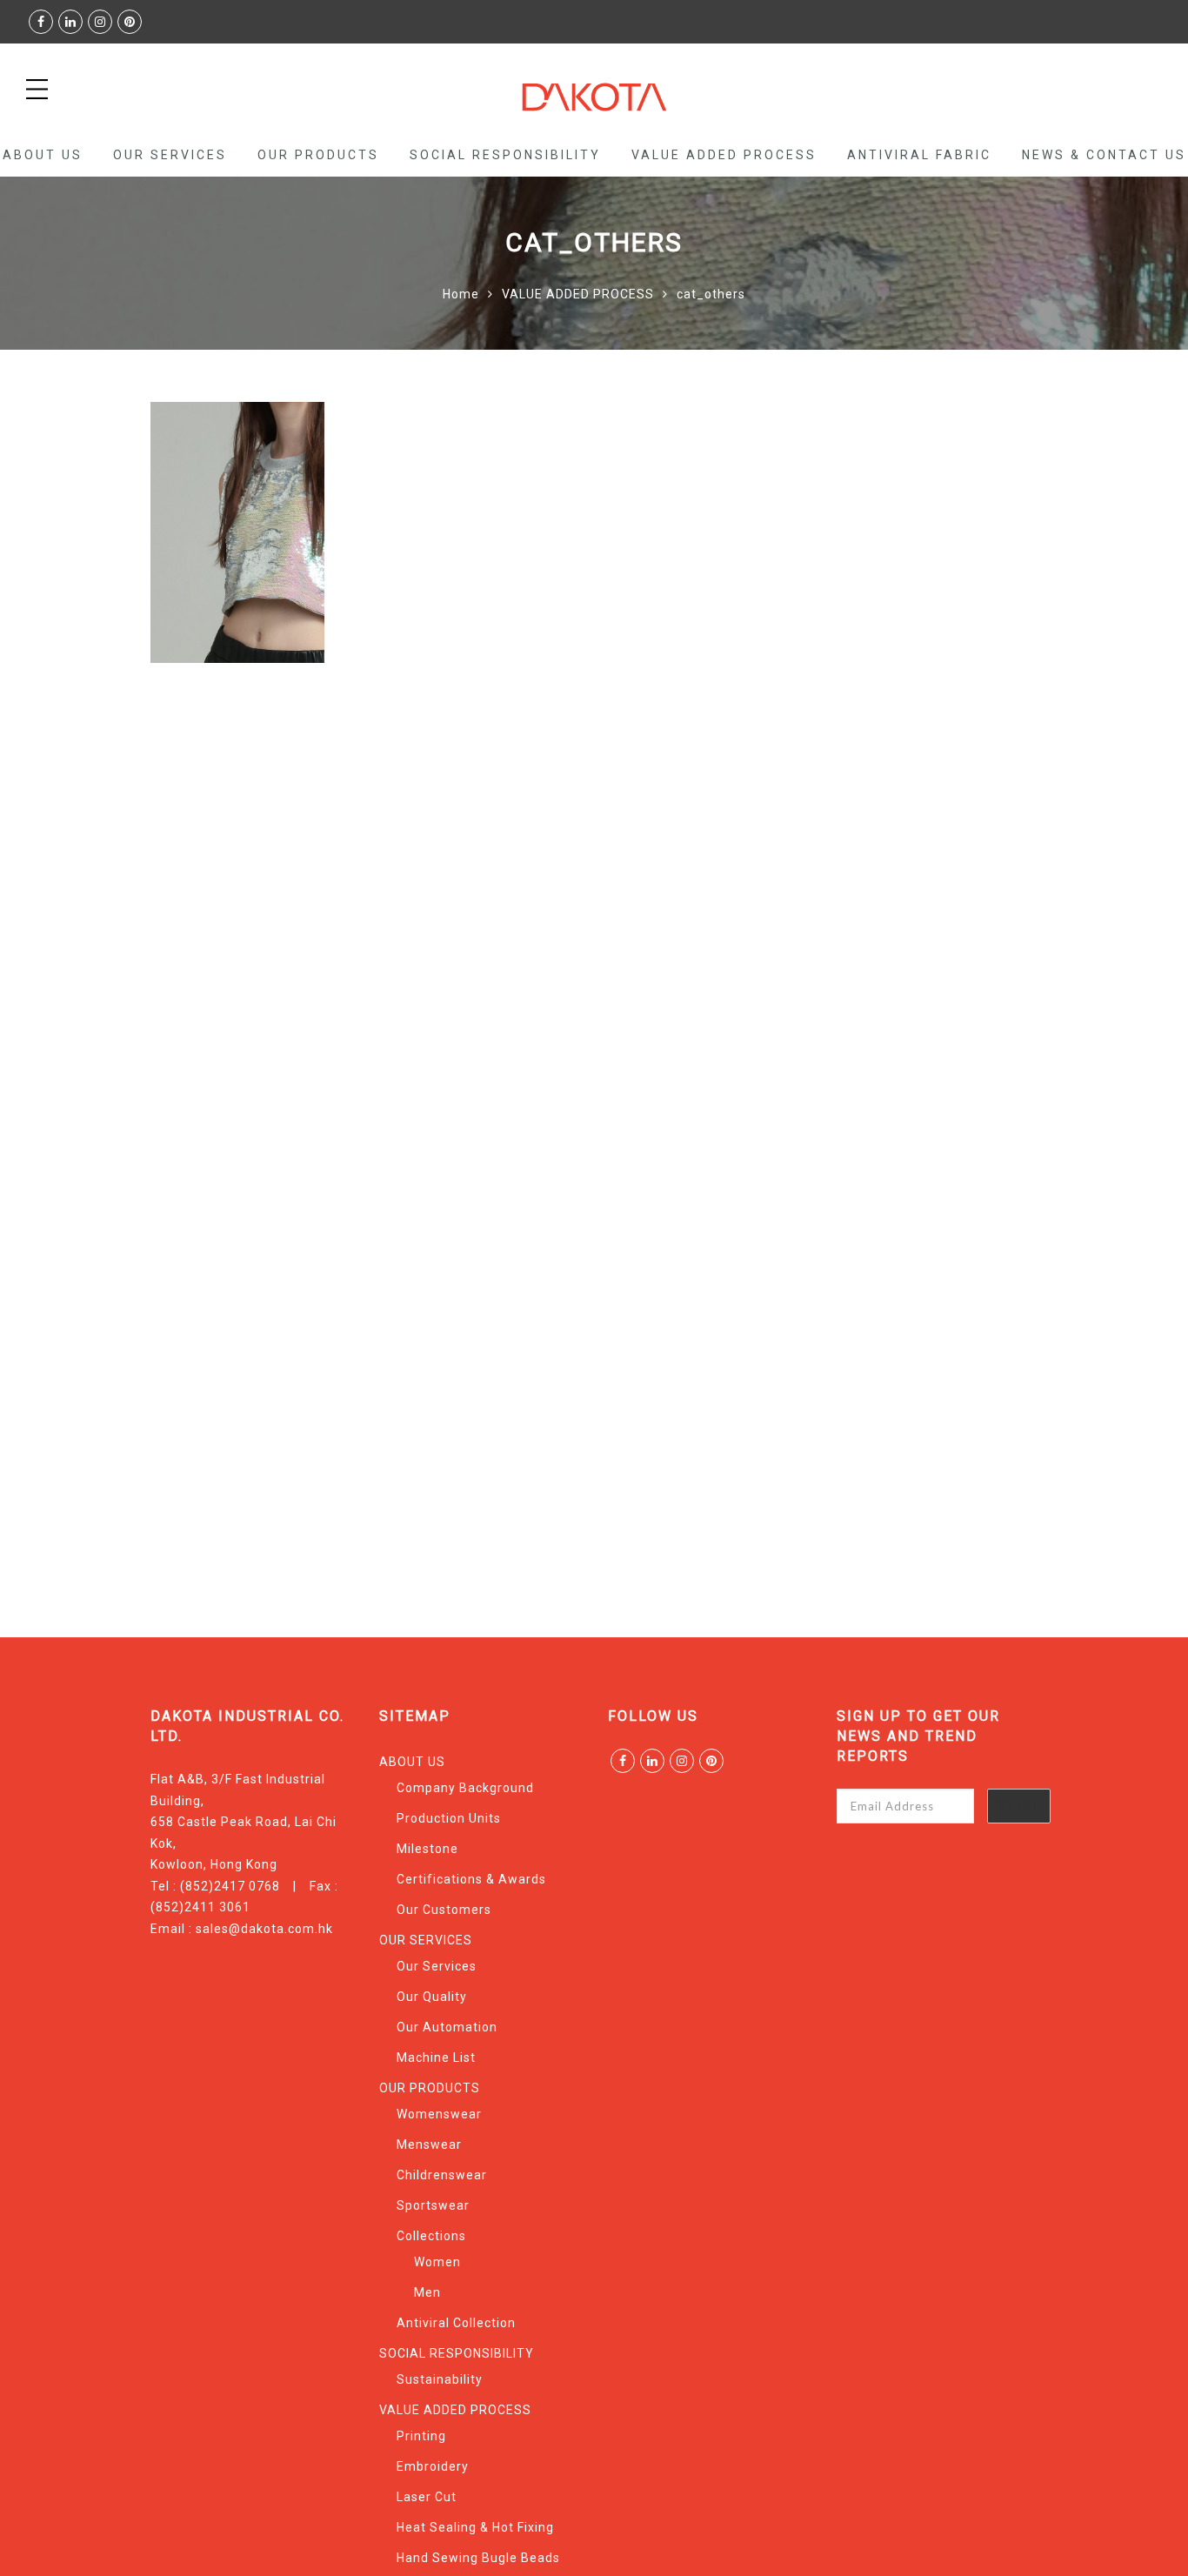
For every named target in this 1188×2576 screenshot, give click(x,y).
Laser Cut (427, 2497)
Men (427, 2292)
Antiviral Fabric (919, 155)
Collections (431, 2236)
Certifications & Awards (471, 1879)
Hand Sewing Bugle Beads (478, 2558)
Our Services (437, 1966)
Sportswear (433, 2205)
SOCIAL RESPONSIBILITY (505, 155)
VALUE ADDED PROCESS (724, 155)
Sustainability (440, 2379)
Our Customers (444, 1910)
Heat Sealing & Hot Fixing (475, 2527)
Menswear (429, 2144)
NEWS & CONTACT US (1104, 155)
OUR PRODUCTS (318, 155)
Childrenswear (442, 2175)
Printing (421, 2436)
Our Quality (432, 1997)
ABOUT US (43, 155)
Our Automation (447, 2027)
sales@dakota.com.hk (264, 1929)
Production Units (449, 1818)
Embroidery (433, 2466)
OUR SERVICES (170, 155)
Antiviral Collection (456, 2323)
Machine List (436, 2057)
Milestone (427, 1849)
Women (437, 2262)
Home (461, 294)
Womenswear (439, 2114)
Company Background (465, 1788)
